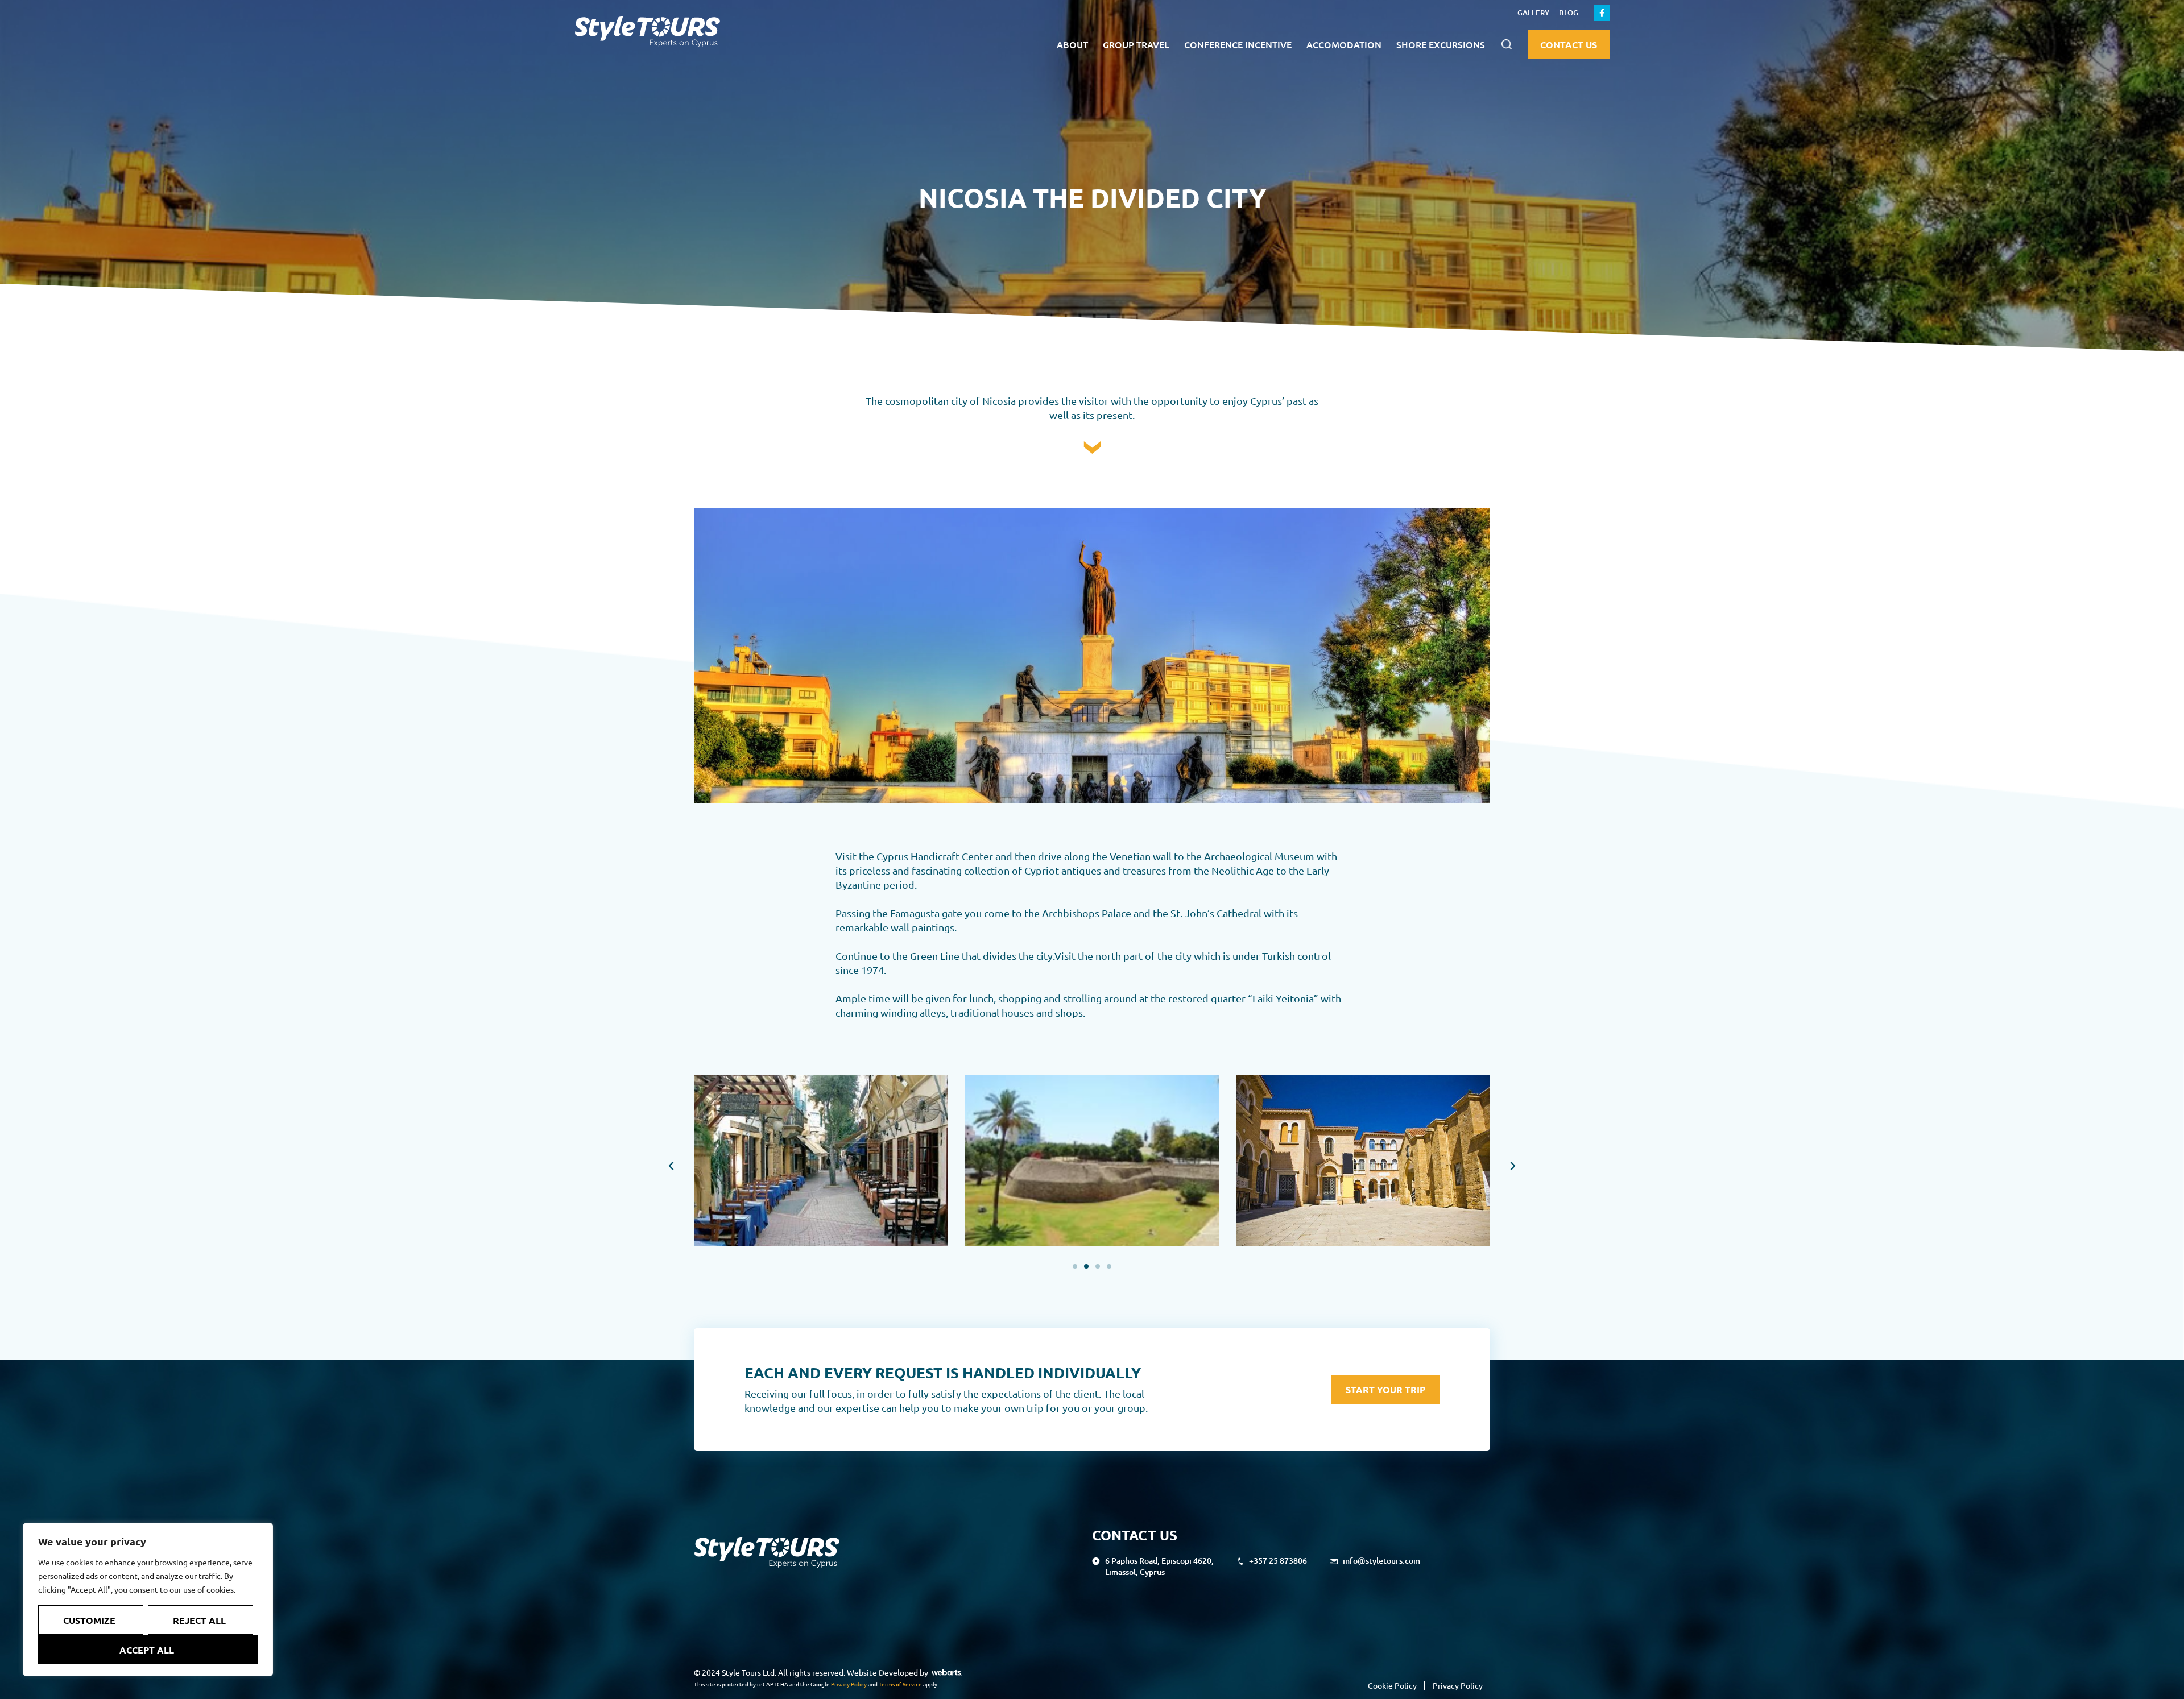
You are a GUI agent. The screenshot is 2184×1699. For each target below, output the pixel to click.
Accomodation (1344, 44)
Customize (89, 1620)
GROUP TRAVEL (1136, 44)
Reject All (199, 1620)
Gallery (1533, 13)
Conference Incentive (1238, 44)
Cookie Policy (1392, 1685)
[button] (1506, 45)
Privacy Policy (849, 1684)
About (1072, 44)
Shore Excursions (1441, 44)
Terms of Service (900, 1684)
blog (1569, 13)
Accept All (147, 1650)
